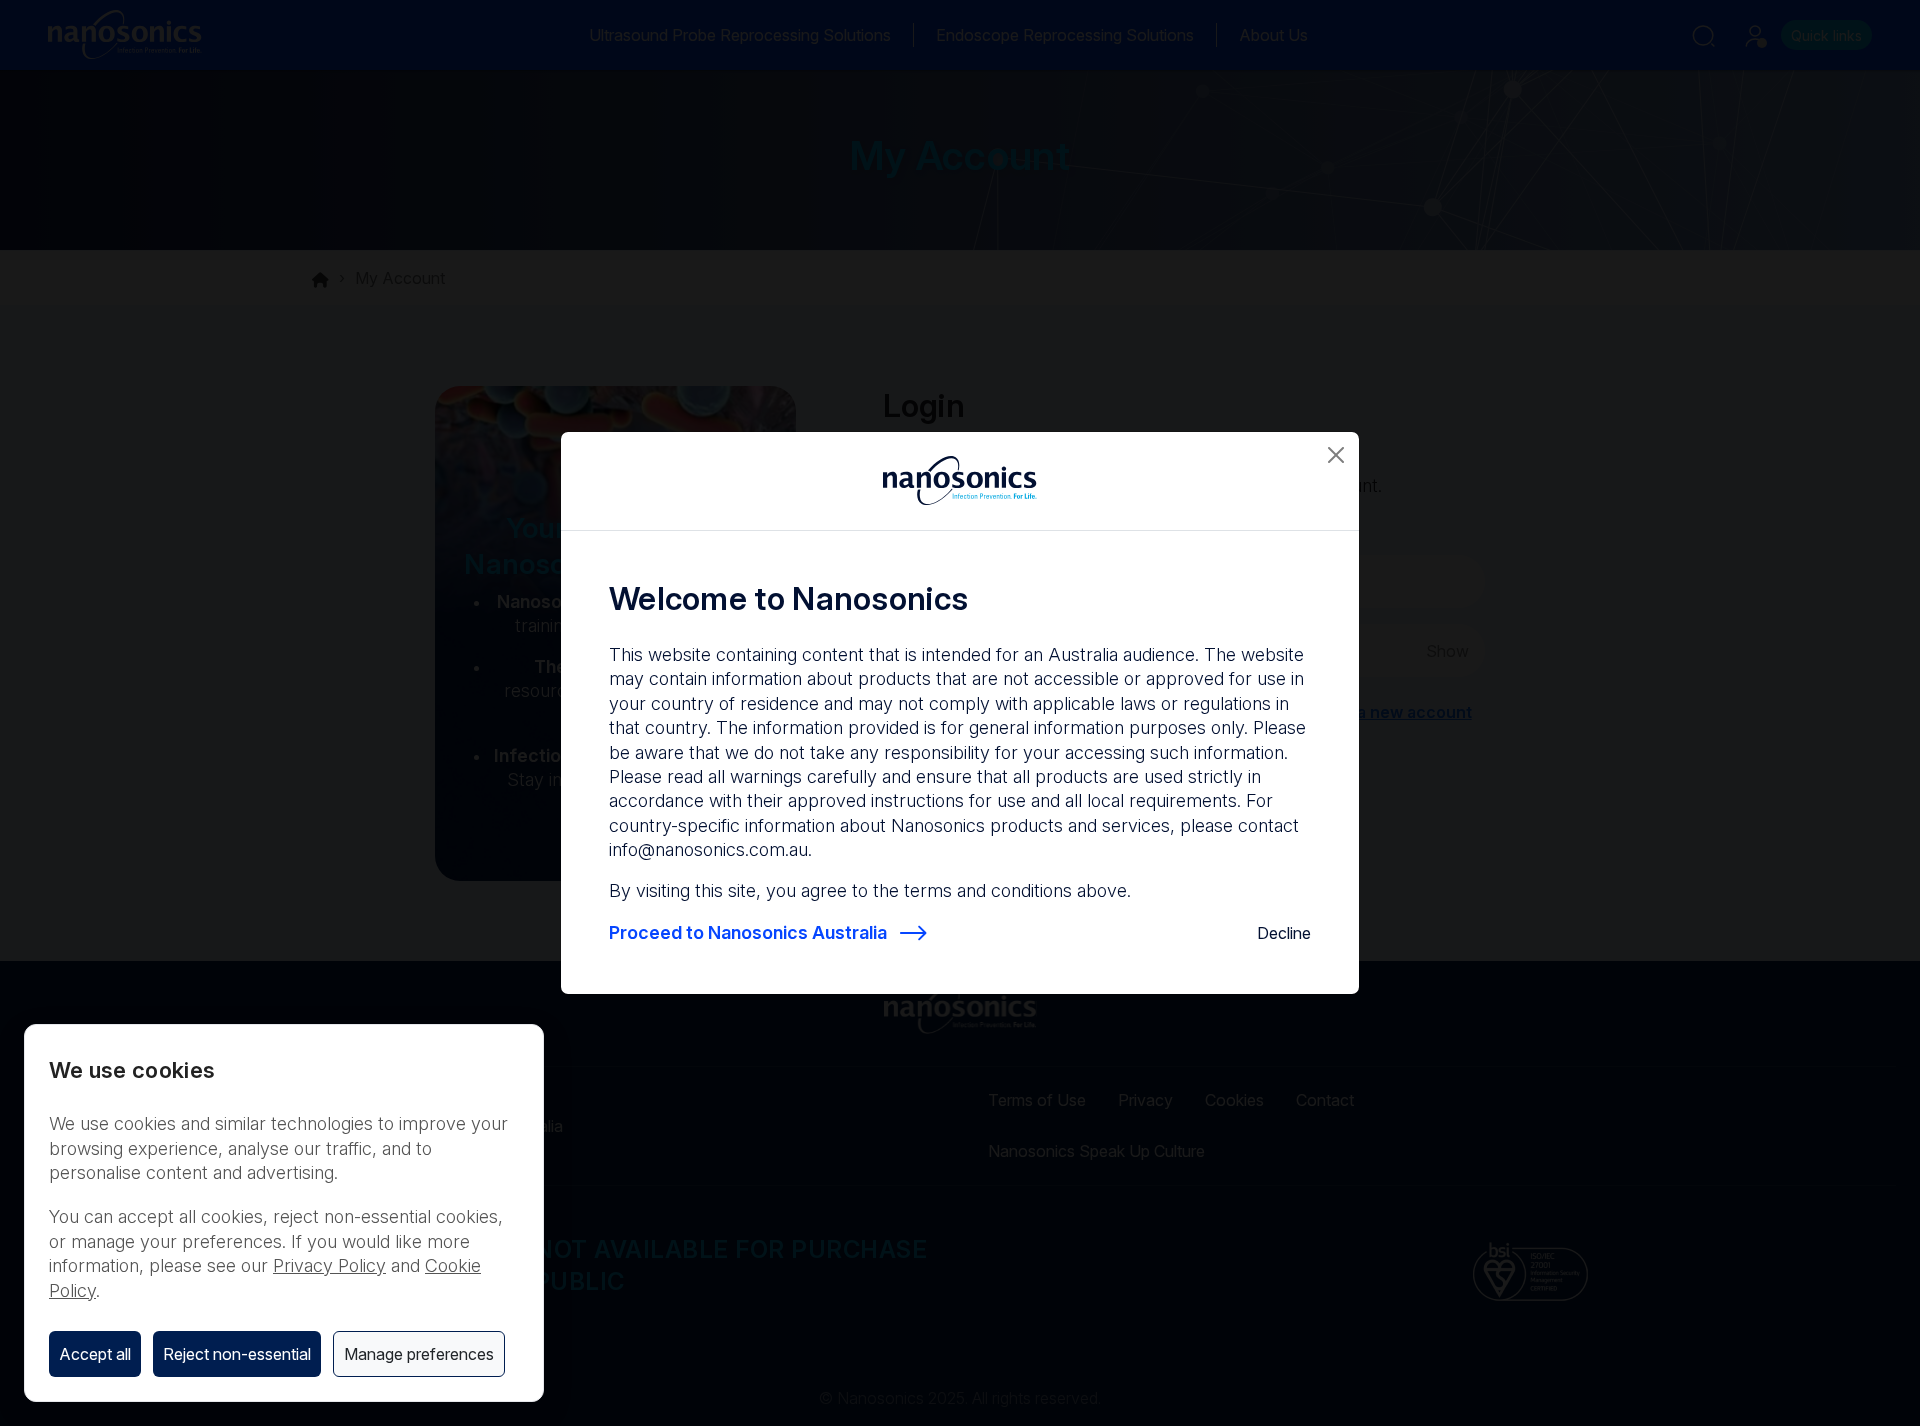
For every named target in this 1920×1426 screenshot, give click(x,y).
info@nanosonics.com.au (708, 849)
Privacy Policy (329, 1265)
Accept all (95, 1354)
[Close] (1336, 455)
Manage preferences (419, 1354)
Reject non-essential (237, 1354)
